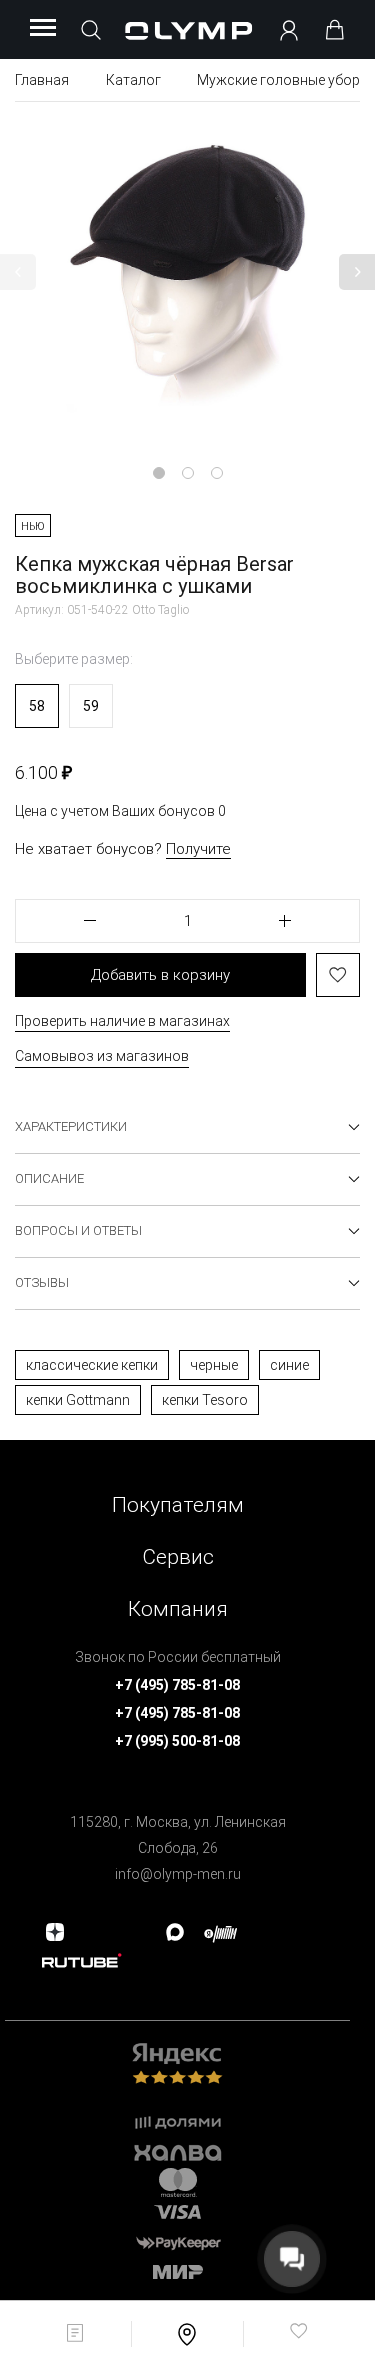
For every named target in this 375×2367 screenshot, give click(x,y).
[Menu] (43, 29)
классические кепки (92, 1365)
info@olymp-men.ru (178, 1874)
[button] (18, 272)
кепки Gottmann (78, 1400)
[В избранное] (338, 975)
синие (289, 1365)
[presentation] (187, 1183)
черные (214, 1365)
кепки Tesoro (205, 1400)
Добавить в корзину (160, 975)
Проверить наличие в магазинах (122, 1021)
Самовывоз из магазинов (102, 1056)
